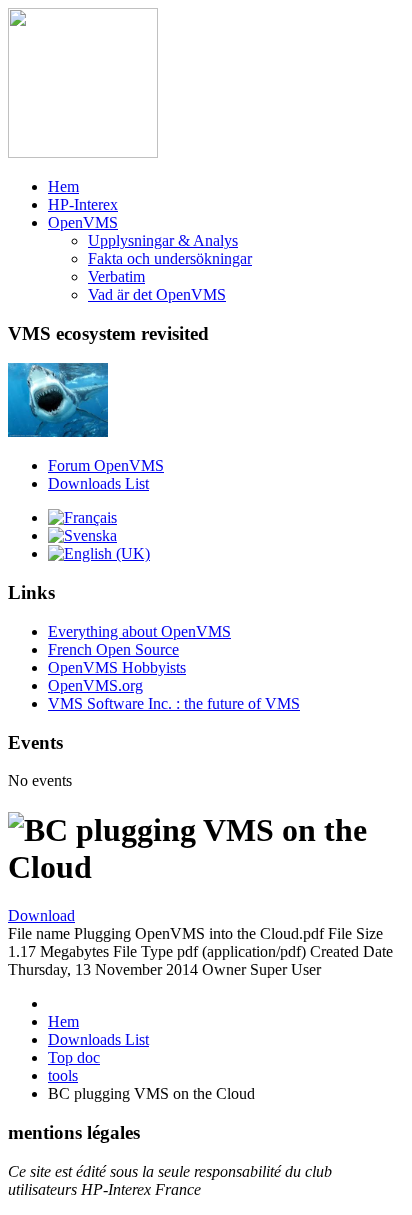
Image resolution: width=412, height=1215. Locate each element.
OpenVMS (83, 222)
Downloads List (98, 483)
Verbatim (116, 276)
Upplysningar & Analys (163, 240)
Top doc (74, 1057)
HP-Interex (83, 204)
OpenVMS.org (95, 685)
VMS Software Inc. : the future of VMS (174, 703)
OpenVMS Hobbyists (117, 667)
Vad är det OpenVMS (157, 294)
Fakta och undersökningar (170, 258)
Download (41, 915)
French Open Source (113, 649)
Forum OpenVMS (106, 465)
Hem (63, 186)
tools (63, 1075)
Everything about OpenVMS (139, 631)
